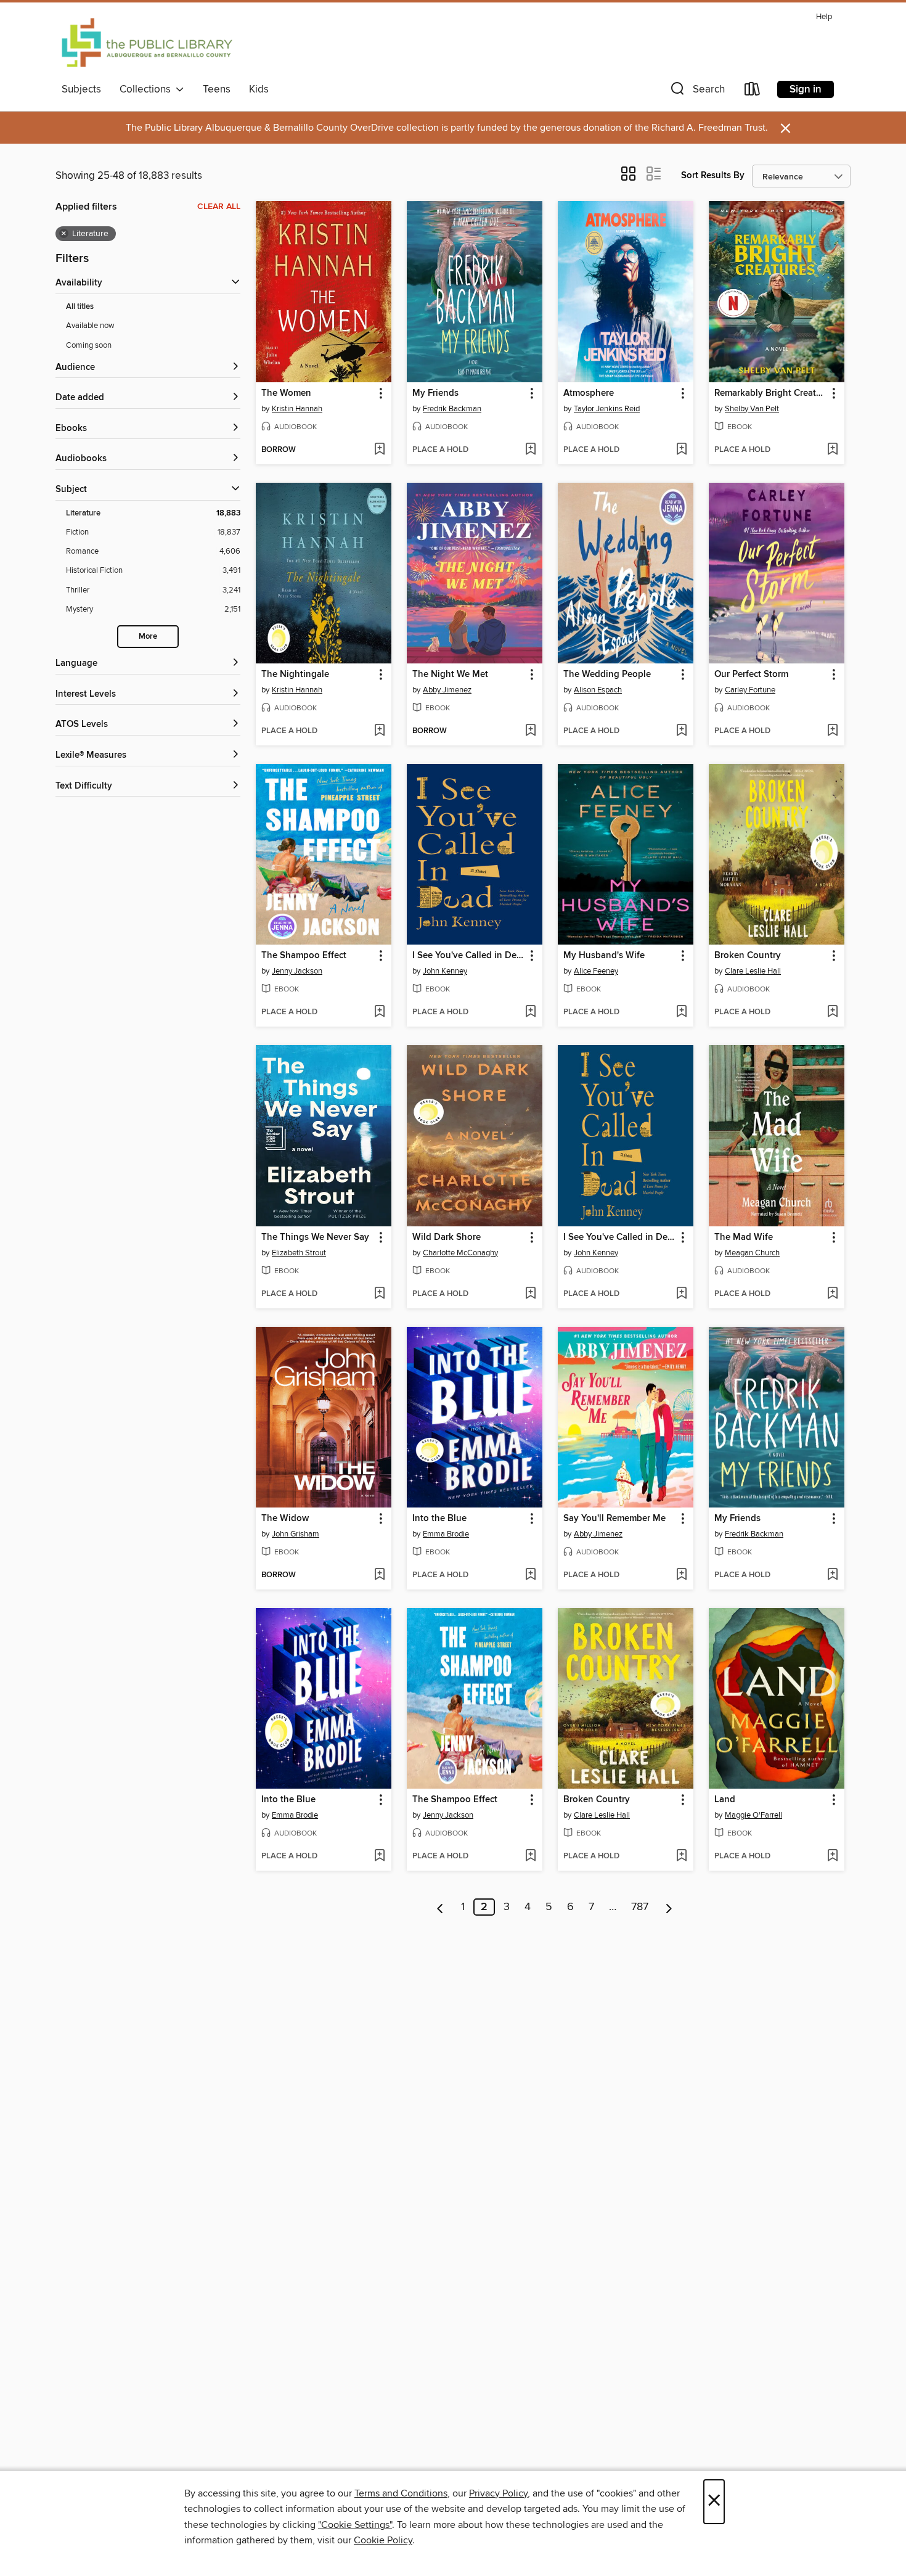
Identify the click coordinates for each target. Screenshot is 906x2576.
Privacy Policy (498, 2493)
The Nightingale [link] (295, 675)
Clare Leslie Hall (753, 971)
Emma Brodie (446, 1534)
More (148, 637)
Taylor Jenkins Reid (607, 409)
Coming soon (89, 345)
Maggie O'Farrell (753, 1815)
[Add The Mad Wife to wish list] (832, 1294)
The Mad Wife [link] (744, 1237)
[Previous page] (440, 1907)
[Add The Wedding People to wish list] (681, 731)
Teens (217, 89)
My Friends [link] (435, 393)
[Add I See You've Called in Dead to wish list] (530, 1012)
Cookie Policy (383, 2540)
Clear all (219, 207)
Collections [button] (148, 89)
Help (824, 17)
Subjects (81, 89)
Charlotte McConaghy (460, 1253)
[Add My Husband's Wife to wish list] (681, 1012)
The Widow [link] (285, 1519)
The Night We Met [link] (450, 675)
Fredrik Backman (452, 409)
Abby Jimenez (447, 690)
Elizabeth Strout (299, 1253)
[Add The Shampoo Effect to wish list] (379, 1012)
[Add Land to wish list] (832, 1856)
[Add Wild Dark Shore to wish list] (530, 1294)
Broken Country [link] (748, 956)
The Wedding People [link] (607, 675)
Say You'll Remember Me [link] (614, 1519)
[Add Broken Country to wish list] (832, 1012)
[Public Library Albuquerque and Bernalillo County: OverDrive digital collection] (147, 43)
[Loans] (753, 92)
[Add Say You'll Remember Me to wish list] (681, 1575)
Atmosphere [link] (589, 393)
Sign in (806, 89)
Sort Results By (713, 175)
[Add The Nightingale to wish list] (379, 731)
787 (640, 1907)
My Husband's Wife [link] (604, 956)
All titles (80, 307)
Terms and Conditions (401, 2493)
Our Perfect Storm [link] (751, 675)
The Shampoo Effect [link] (304, 956)
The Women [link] (286, 393)
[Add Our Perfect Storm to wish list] (832, 731)
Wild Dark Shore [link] (447, 1237)
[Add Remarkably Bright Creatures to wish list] (832, 450)
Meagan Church (752, 1253)
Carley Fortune (750, 690)
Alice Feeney (596, 971)
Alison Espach (598, 690)
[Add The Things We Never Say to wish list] (379, 1294)
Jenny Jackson (297, 971)
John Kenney (445, 971)
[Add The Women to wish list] (379, 450)
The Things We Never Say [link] (315, 1237)
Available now (90, 326)
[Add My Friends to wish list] (530, 450)
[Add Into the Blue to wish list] (530, 1575)
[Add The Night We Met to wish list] (530, 731)
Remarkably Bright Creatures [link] (771, 393)
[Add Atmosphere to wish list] (681, 450)
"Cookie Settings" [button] (355, 2525)
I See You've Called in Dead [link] (469, 956)
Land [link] (725, 1800)
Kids (259, 89)
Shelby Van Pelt (752, 409)
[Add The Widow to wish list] (379, 1575)
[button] (696, 92)
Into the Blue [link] (439, 1519)
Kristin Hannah (297, 409)
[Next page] (669, 1907)
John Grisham (296, 1534)
